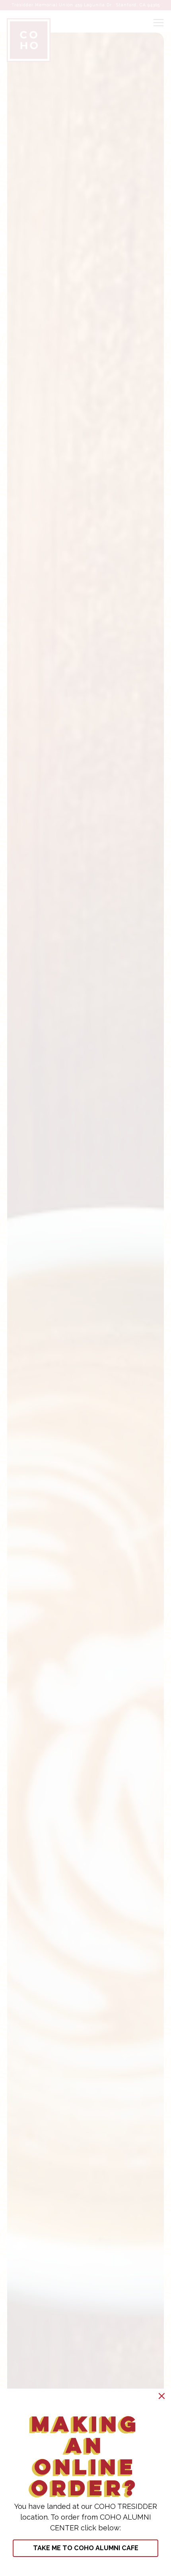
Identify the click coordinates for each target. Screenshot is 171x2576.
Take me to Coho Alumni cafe (86, 2548)
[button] (162, 2396)
